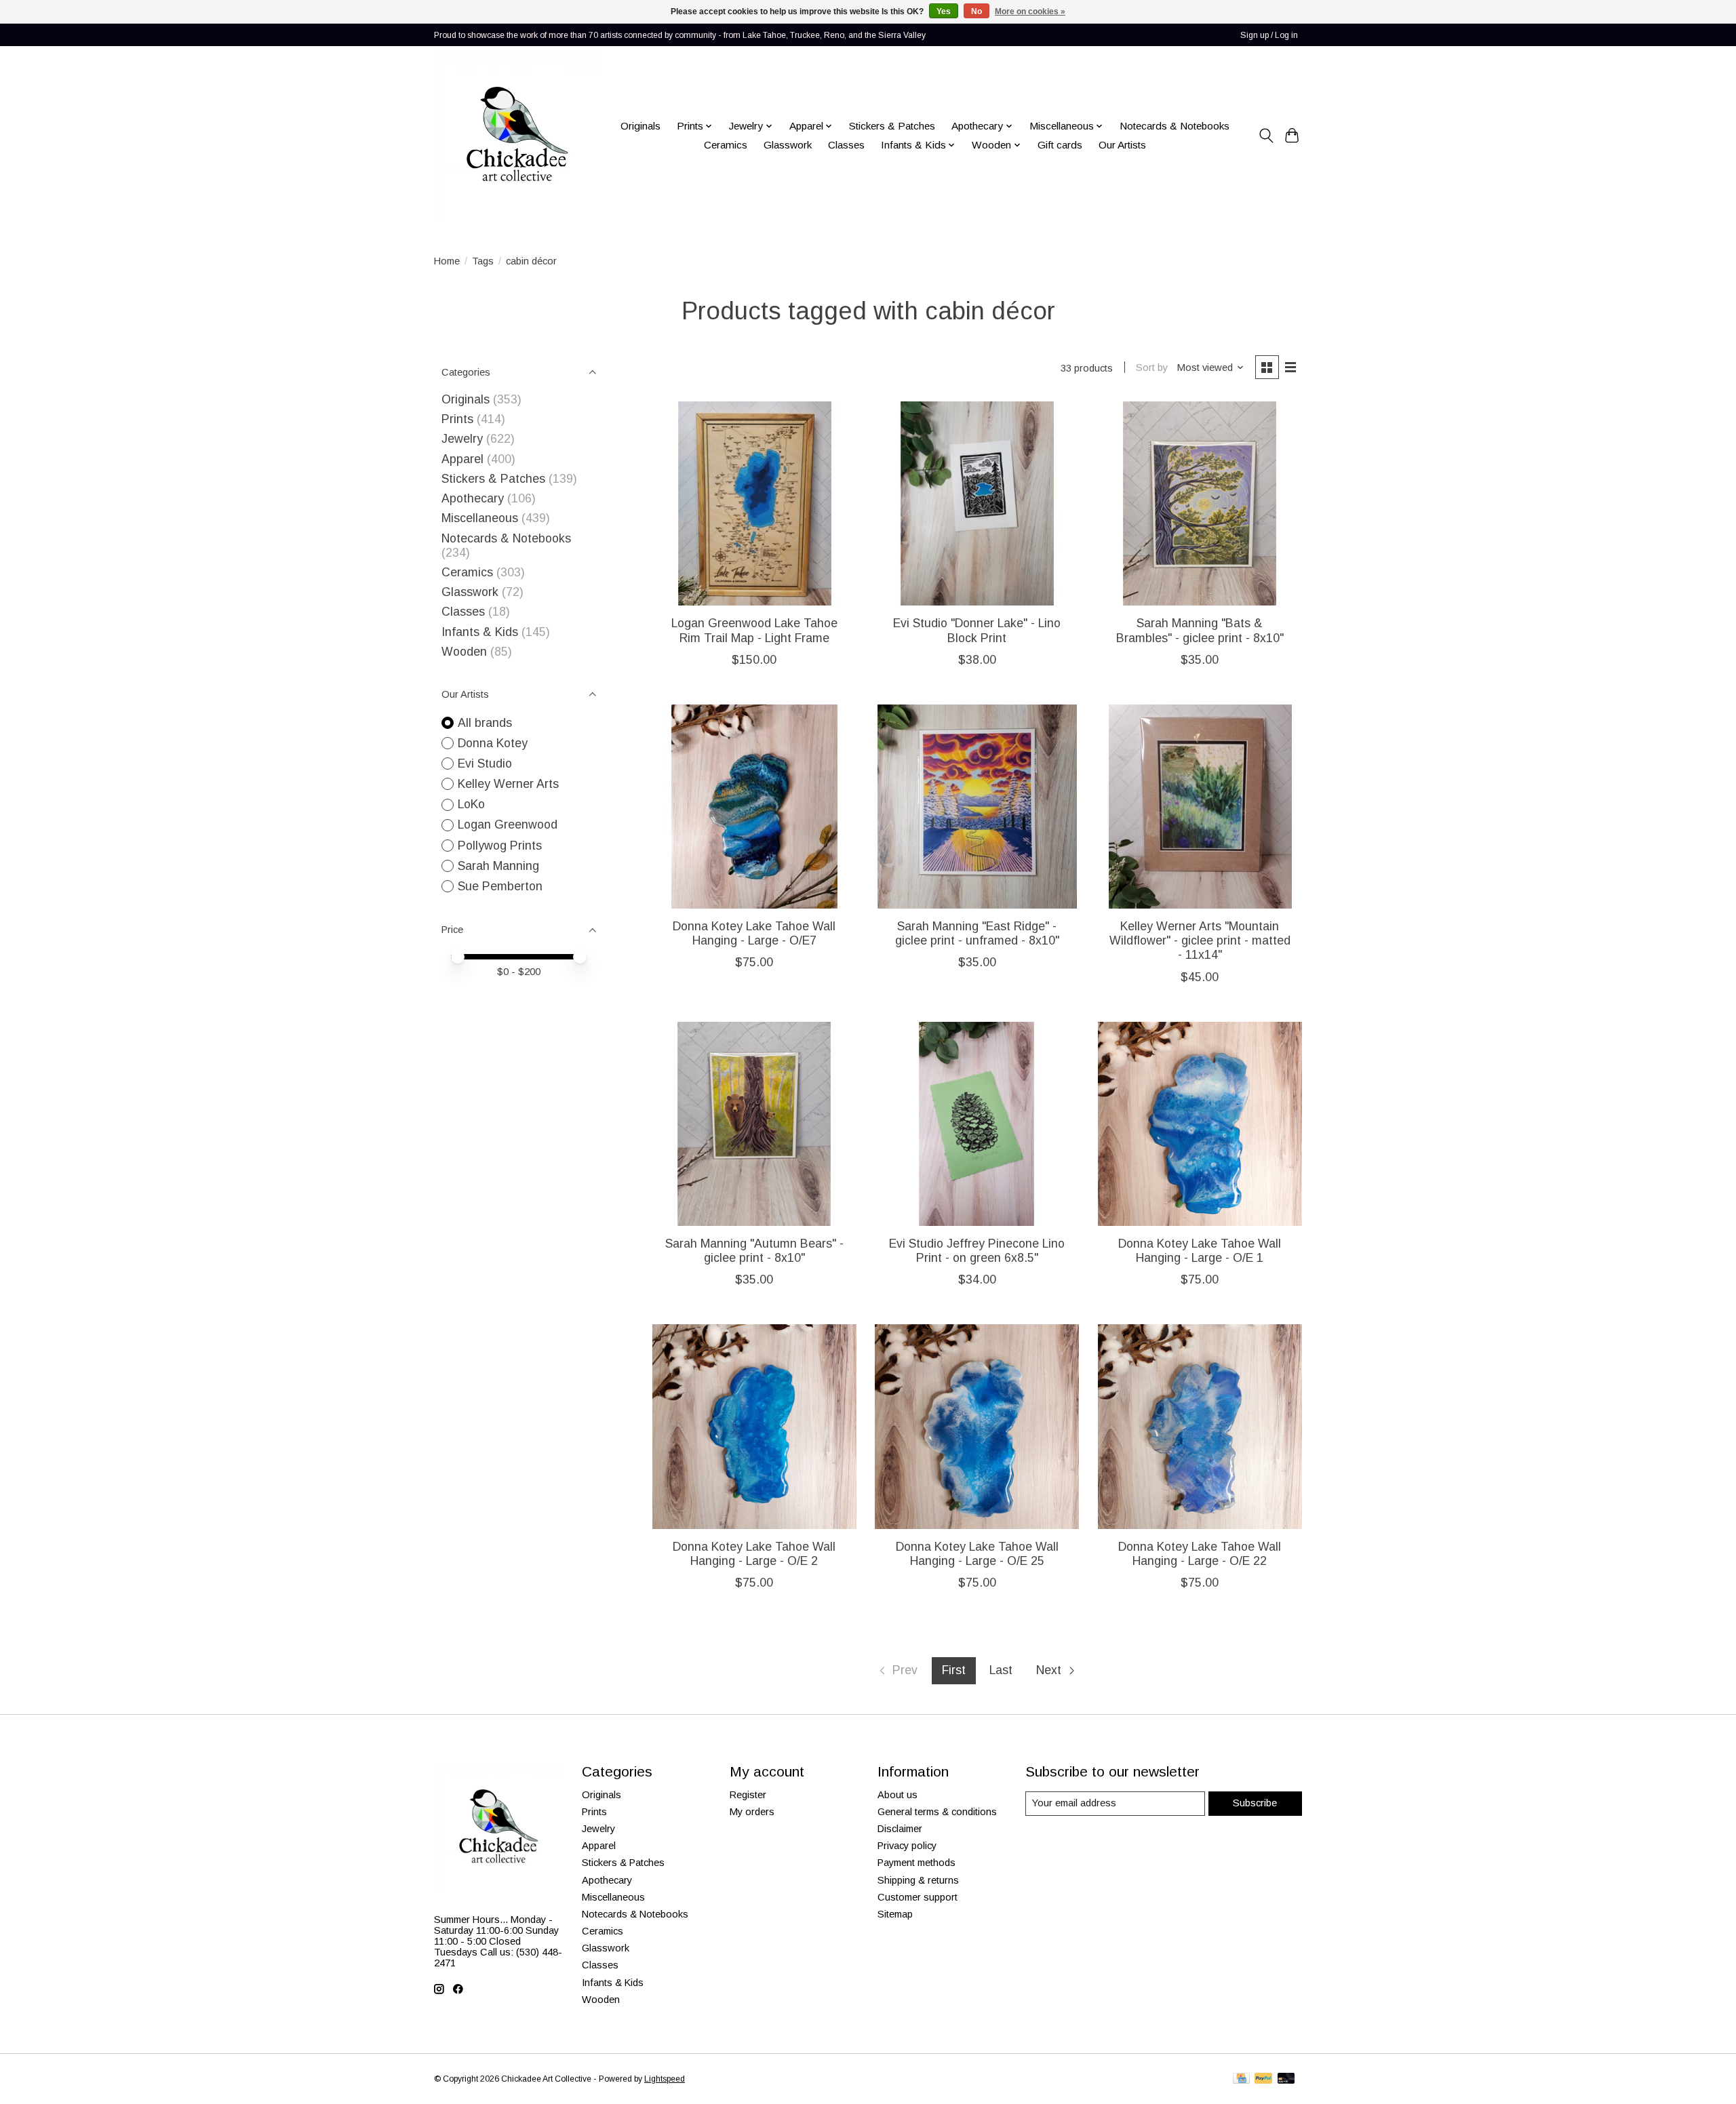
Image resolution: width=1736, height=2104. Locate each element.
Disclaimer (900, 1829)
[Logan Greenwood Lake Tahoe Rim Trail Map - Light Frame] (754, 503)
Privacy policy (907, 1846)
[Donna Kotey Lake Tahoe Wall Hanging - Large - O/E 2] (754, 1426)
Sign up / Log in (1269, 35)
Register (748, 1795)
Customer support (918, 1897)
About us (897, 1795)
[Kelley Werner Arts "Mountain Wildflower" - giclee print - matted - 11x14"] (1200, 807)
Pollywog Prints (500, 846)
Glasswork (788, 145)
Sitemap (895, 1914)
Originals (640, 126)
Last (1001, 1670)
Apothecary (473, 498)
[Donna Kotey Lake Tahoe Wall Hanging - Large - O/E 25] (977, 1426)
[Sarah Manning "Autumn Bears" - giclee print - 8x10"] (754, 1124)
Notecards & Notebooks (1175, 126)
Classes (846, 145)
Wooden (464, 652)
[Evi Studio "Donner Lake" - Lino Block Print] (977, 503)
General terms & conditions (937, 1812)
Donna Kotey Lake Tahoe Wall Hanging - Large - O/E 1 (1200, 1251)
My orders (752, 1812)
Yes (944, 12)
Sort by (1152, 368)
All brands (485, 723)
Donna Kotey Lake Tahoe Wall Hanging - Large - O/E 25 (977, 1554)
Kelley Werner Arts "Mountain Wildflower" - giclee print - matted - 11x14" (1200, 940)
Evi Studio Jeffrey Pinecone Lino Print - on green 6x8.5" (977, 1251)
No (976, 12)
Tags (483, 261)
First (954, 1670)
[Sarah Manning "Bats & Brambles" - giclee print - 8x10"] (1200, 503)
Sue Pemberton (500, 886)
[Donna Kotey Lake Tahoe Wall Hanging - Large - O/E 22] (1200, 1426)
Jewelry (462, 439)
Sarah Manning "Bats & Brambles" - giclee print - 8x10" (1200, 630)
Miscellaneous (480, 518)
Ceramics (726, 145)
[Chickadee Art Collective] (517, 136)
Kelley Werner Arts (508, 784)
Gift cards (1060, 145)
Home (447, 261)
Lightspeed (665, 2079)
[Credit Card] (1241, 2079)
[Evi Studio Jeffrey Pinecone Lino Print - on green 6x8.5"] (977, 1124)
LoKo (471, 804)
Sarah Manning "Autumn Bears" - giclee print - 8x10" (754, 1251)
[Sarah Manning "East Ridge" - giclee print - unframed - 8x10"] (977, 807)
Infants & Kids (480, 632)
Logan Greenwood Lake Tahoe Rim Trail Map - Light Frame (754, 630)
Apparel (462, 459)
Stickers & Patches (892, 126)
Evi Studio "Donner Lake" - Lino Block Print (977, 630)
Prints (457, 419)
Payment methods (916, 1863)
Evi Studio (485, 763)
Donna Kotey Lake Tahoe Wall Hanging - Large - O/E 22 (1200, 1554)
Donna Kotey (493, 743)
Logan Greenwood (508, 825)
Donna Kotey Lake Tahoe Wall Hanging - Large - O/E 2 (754, 1554)
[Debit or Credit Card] (1286, 2079)
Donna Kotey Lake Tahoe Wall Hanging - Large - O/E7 (754, 933)
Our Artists (1122, 145)
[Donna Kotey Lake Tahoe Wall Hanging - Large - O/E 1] (1200, 1124)
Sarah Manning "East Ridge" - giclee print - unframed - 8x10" (977, 933)
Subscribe (1255, 1803)
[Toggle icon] (1266, 136)
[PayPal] (1263, 2079)
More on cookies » (1030, 12)
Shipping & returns (918, 1880)
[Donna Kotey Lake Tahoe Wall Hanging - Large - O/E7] (754, 807)
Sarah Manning (498, 866)
